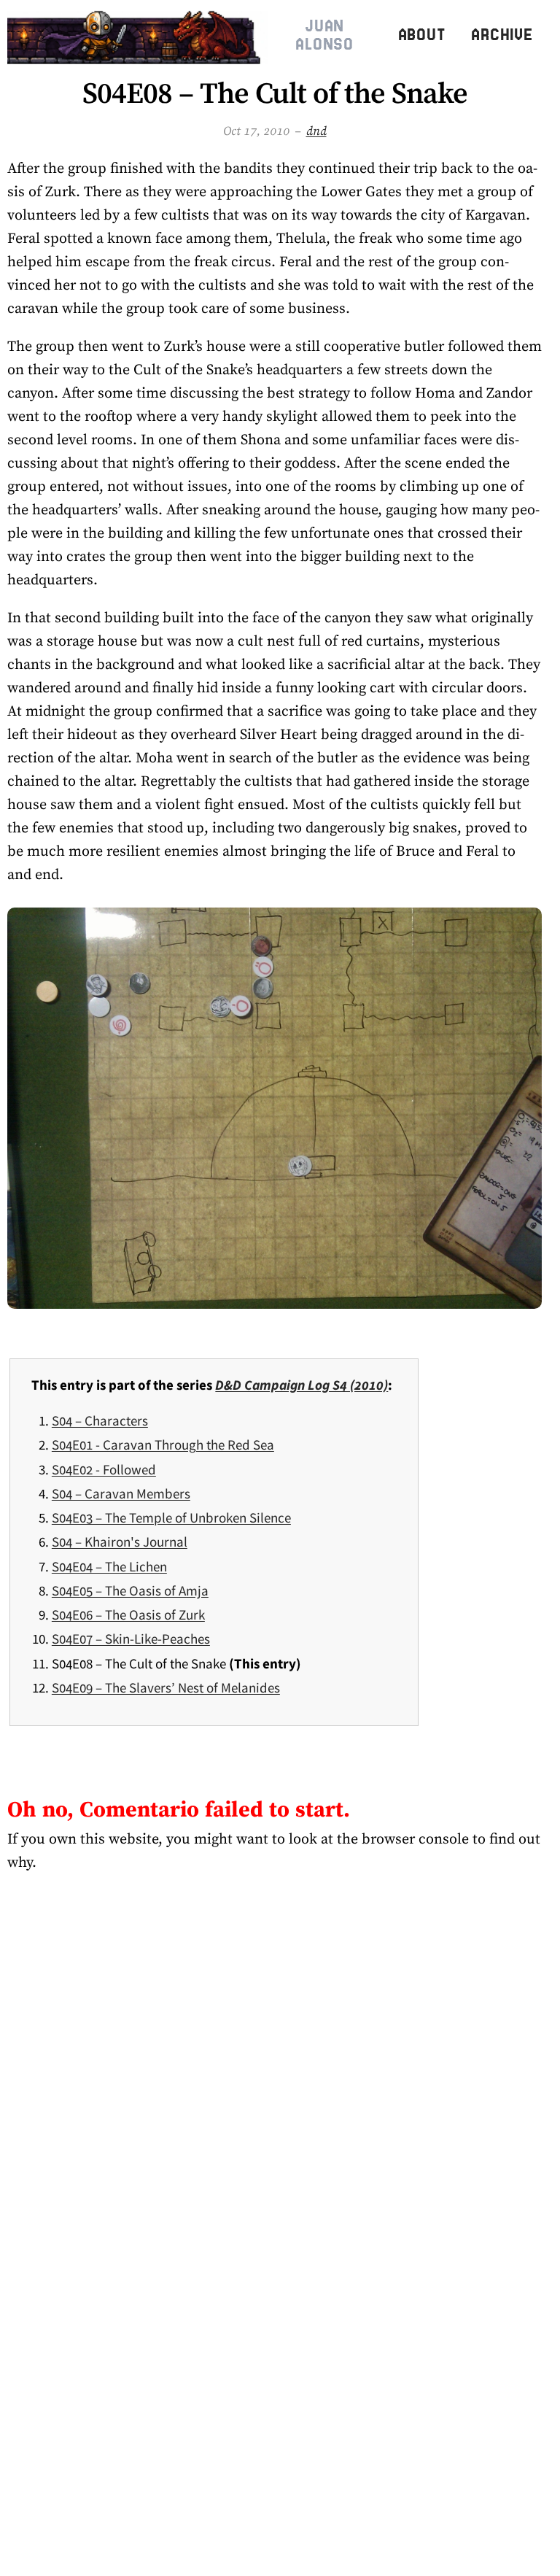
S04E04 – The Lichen (109, 1566)
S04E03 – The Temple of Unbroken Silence (171, 1517)
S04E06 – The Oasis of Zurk (128, 1614)
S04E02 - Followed (104, 1469)
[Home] (137, 35)
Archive (502, 35)
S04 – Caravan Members (121, 1493)
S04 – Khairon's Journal (120, 1542)
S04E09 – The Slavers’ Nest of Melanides (166, 1687)
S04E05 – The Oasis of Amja (130, 1590)
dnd (316, 131)
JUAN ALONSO (324, 35)
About (422, 35)
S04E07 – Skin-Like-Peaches (131, 1639)
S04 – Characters (100, 1420)
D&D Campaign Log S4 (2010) (302, 1385)
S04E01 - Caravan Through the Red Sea (163, 1444)
